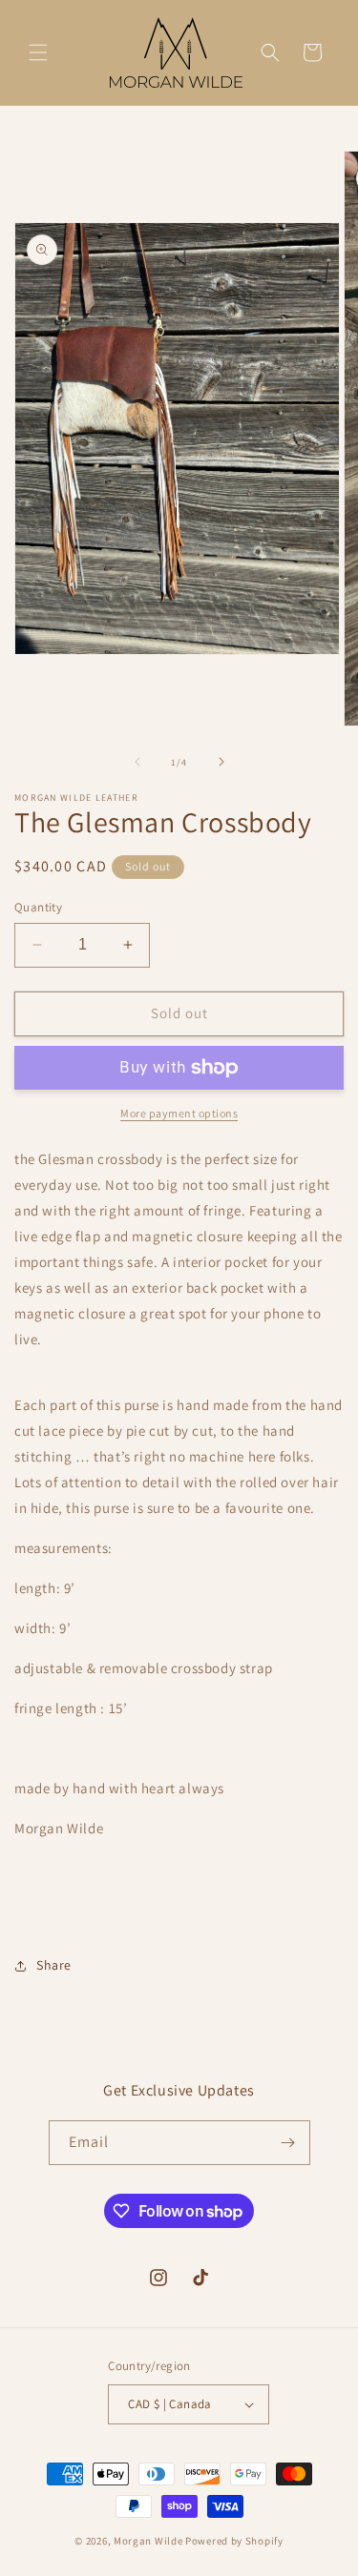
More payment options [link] (179, 1113)
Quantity (38, 907)
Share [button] (54, 1965)
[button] (38, 52)
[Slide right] (221, 762)
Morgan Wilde (149, 2541)
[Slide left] (137, 762)
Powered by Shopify (234, 2541)
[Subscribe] (288, 2143)
